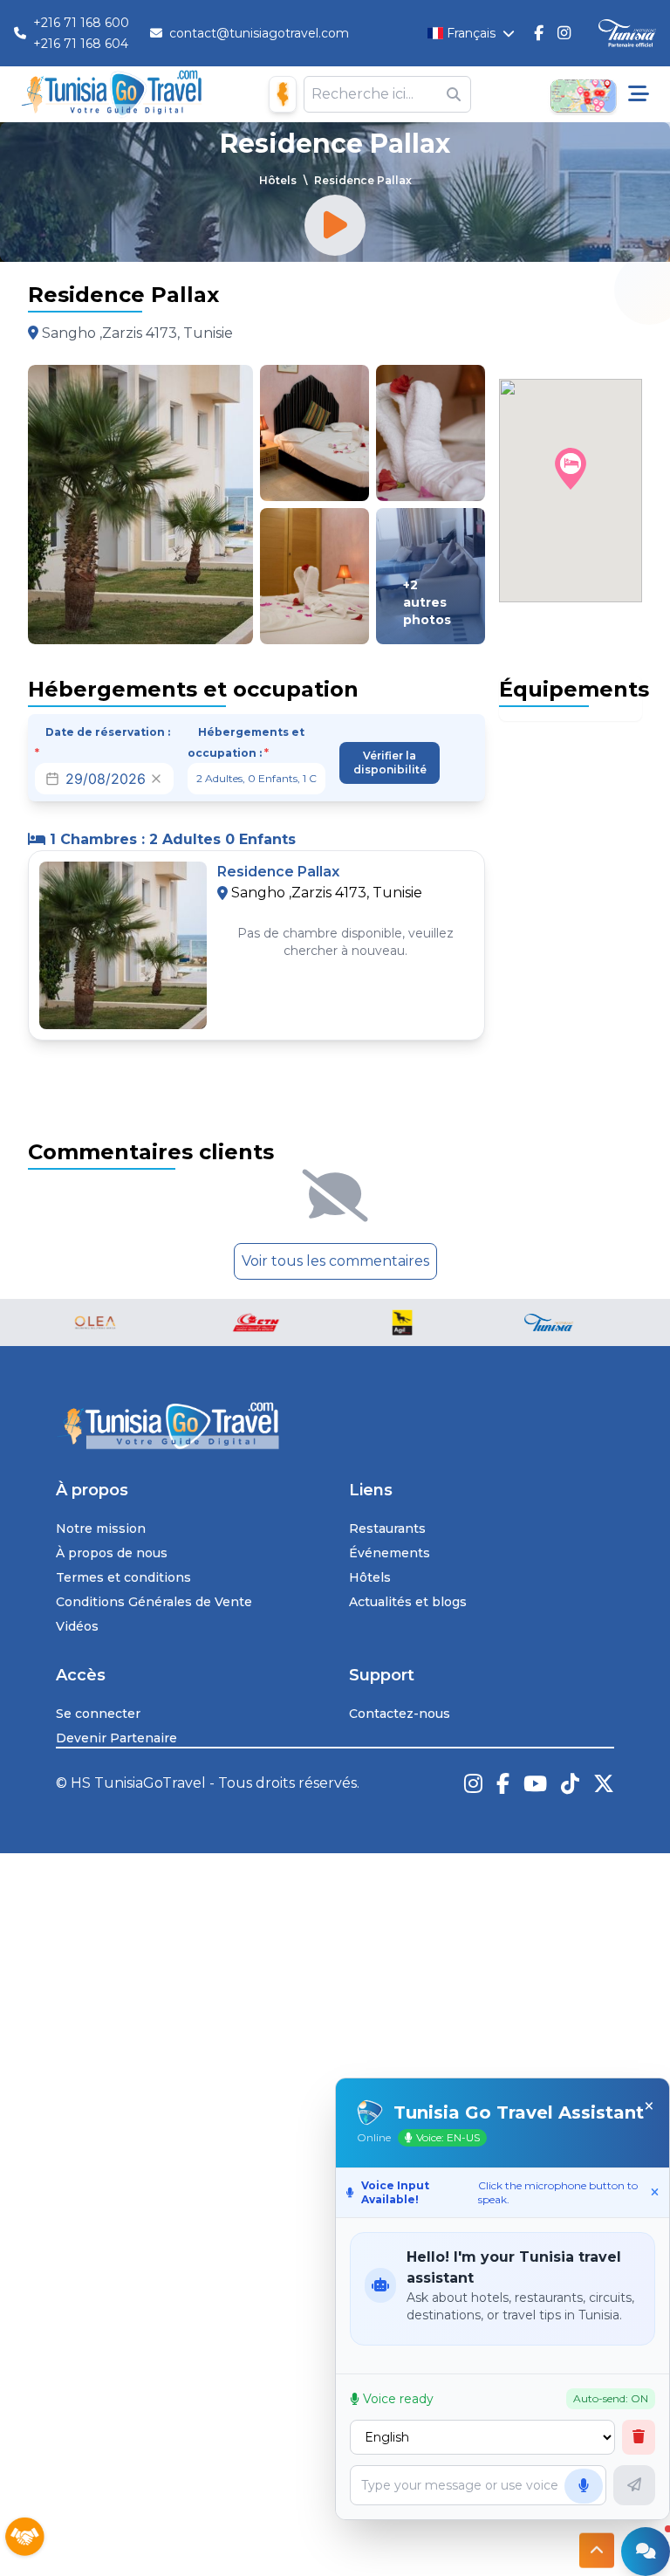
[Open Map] (583, 94)
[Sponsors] (24, 2538)
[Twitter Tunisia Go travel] (604, 1783)
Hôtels (278, 180)
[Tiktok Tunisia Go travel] (570, 1783)
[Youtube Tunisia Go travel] (535, 1783)
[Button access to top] (597, 2558)
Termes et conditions (123, 1577)
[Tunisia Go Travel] (335, 1426)
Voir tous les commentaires (335, 1261)
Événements (390, 1553)
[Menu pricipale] (639, 94)
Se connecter (98, 1714)
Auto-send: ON (611, 2398)
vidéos (77, 1626)
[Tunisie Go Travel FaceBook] (539, 33)
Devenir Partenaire (116, 1738)
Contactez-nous (400, 1714)
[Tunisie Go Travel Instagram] (564, 33)
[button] (571, 469)
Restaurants (387, 1528)
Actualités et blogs (408, 1602)
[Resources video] (335, 225)
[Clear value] (156, 779)
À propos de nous (112, 1553)
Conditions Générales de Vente (154, 1602)
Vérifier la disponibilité (390, 762)
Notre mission (101, 1528)
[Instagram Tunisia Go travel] (473, 1783)
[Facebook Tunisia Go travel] (503, 1783)
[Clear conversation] (639, 2437)
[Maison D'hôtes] (283, 94)
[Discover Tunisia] (627, 34)
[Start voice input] (584, 2486)
